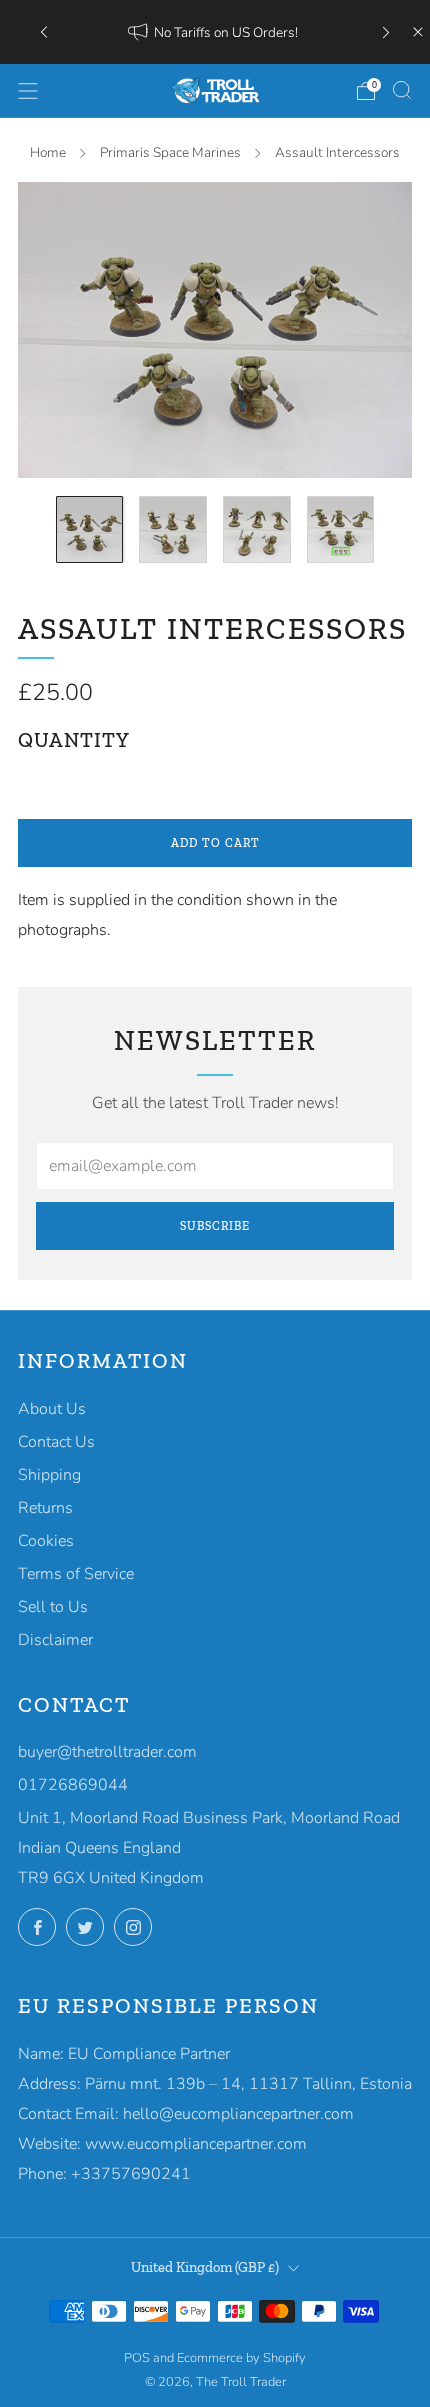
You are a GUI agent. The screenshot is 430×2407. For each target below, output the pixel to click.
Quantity (74, 740)
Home (48, 152)
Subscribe (215, 1226)
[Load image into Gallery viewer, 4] (341, 530)
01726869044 (73, 1785)
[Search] (402, 90)
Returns (45, 1508)
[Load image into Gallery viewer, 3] (257, 530)
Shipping (49, 1475)
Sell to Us (53, 1607)
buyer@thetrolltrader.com (107, 1752)
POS (137, 2358)
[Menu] (28, 91)
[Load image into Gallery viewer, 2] (173, 530)
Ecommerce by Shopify (241, 2358)
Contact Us (56, 1442)
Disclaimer (55, 1640)
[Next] (386, 31)
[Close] (418, 32)
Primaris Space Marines (170, 152)
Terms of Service (76, 1574)
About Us (52, 1409)
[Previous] (44, 31)
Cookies (46, 1541)
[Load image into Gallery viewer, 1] (90, 530)
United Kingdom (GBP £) (205, 2267)
